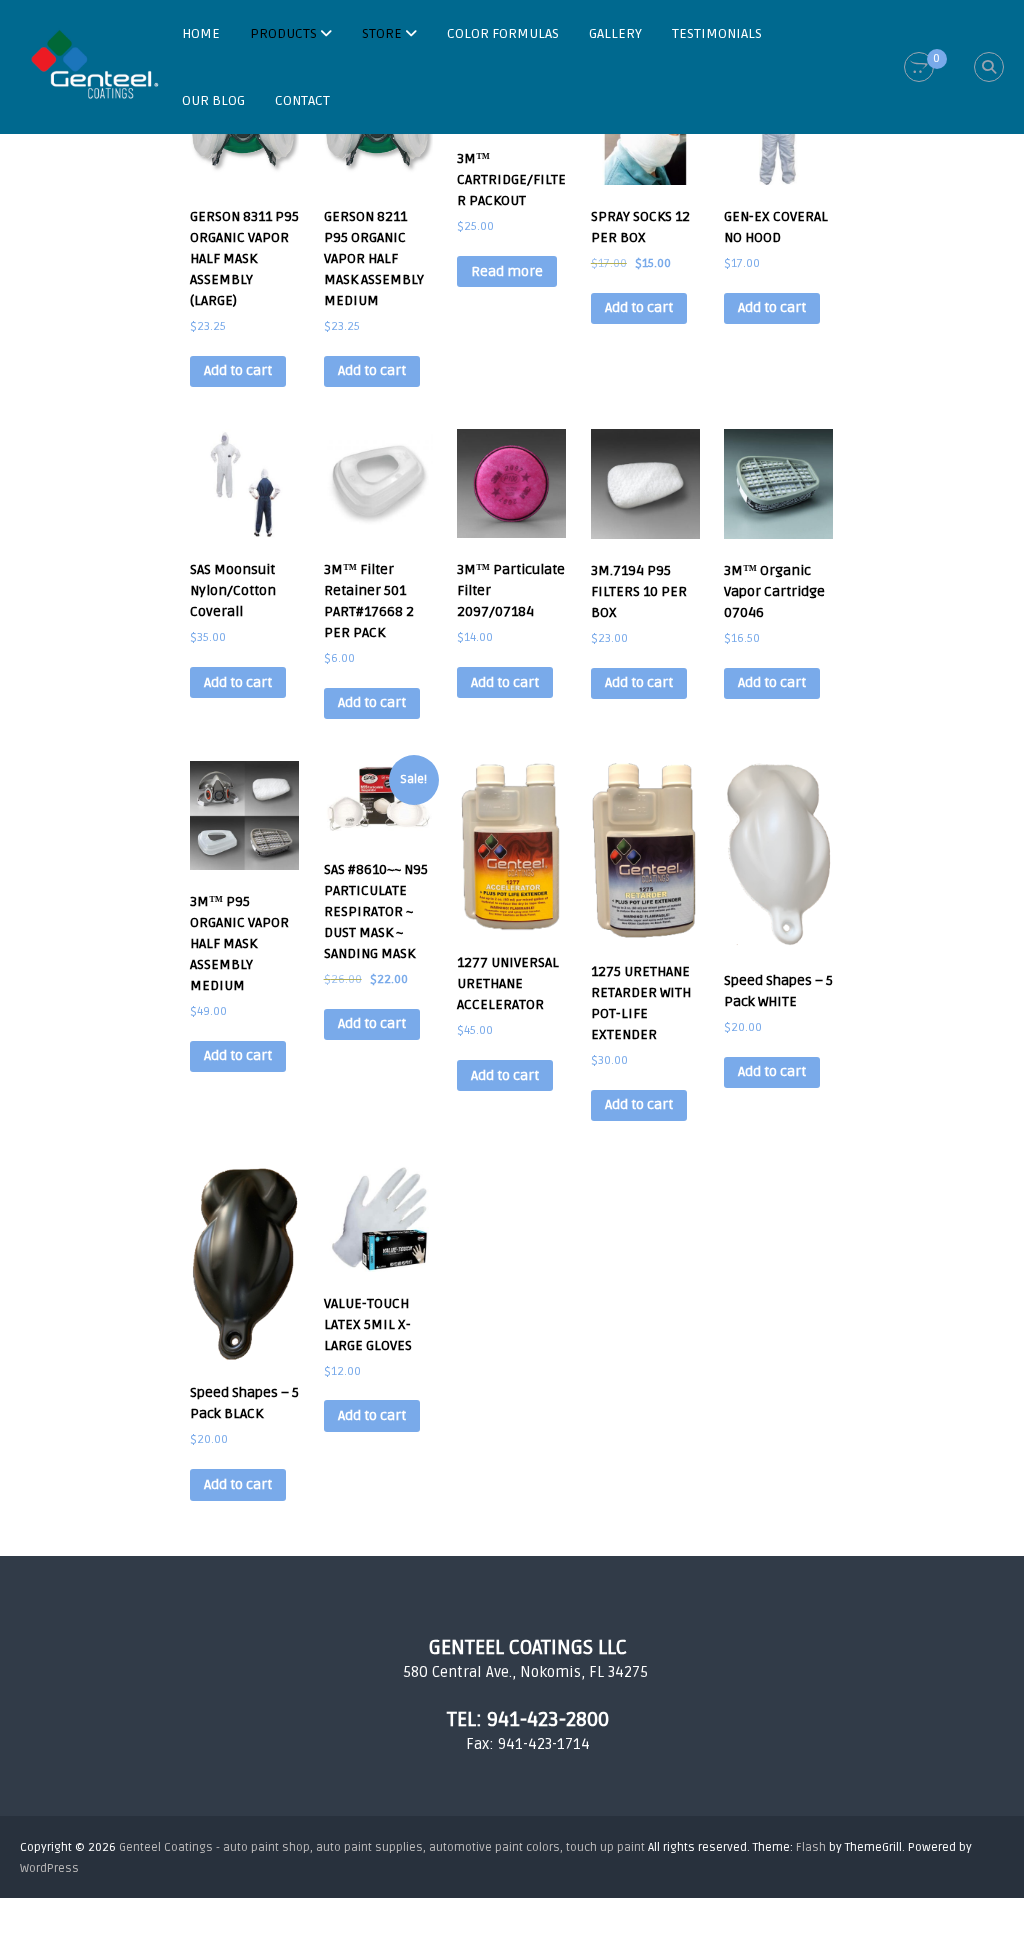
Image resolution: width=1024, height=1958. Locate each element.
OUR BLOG (213, 100)
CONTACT (302, 100)
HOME (201, 33)
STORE (382, 33)
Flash (811, 1847)
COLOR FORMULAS (503, 33)
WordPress (49, 1868)
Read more (507, 271)
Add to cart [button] (238, 370)
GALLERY (615, 33)
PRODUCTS (283, 33)
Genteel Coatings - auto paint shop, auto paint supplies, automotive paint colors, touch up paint (382, 1847)
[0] (919, 67)
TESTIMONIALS (717, 33)
